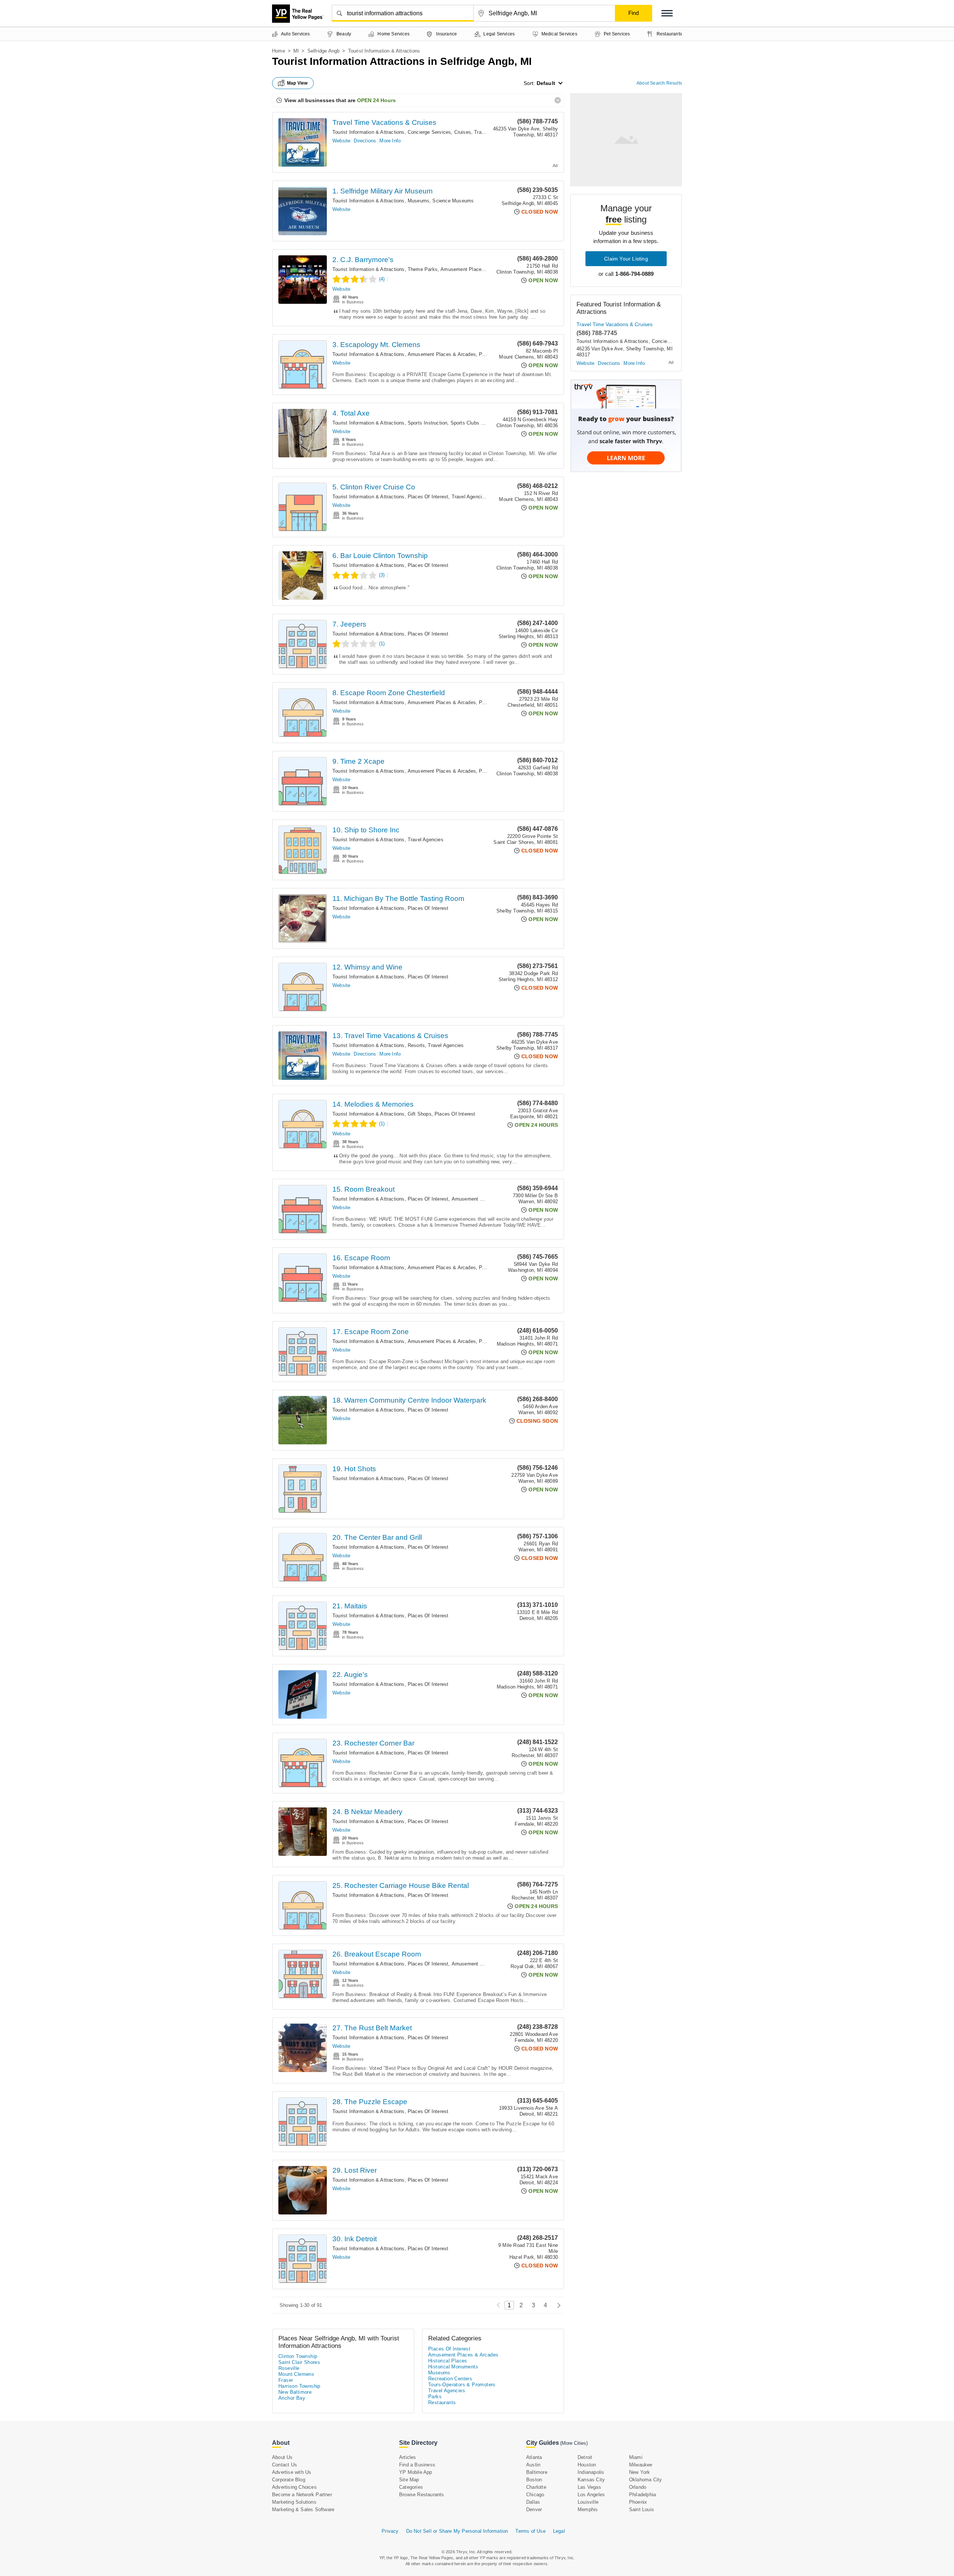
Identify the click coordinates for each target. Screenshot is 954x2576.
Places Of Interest (428, 497)
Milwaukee (641, 2465)
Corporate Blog (289, 2480)
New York (640, 2472)
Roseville (289, 2368)
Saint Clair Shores (299, 2362)
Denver (534, 2509)
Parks (435, 2397)
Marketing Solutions (294, 2502)
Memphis (588, 2509)
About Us (282, 2457)
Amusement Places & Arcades (475, 269)
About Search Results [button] (659, 83)
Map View (297, 83)
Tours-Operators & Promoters (462, 2385)
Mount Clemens (296, 2374)
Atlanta (534, 2457)
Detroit (585, 2457)
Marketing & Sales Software (303, 2509)
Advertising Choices (294, 2487)
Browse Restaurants (422, 2495)
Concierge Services (429, 132)
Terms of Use (530, 2531)
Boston (534, 2480)
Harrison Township (299, 2386)
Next (557, 2305)
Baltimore (537, 2472)
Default (546, 83)
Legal (559, 2531)
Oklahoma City (646, 2480)
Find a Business (417, 2465)
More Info (390, 141)
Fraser (286, 2380)
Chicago (535, 2495)
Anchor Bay (292, 2398)
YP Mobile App (416, 2472)
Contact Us (285, 2465)
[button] (667, 13)
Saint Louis (642, 2509)
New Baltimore (295, 2392)
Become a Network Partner (302, 2495)
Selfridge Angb (324, 51)
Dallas (533, 2502)
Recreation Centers (450, 2379)
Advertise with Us (292, 2472)
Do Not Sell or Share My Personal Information (457, 2531)
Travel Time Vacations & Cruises (384, 122)
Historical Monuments (453, 2367)
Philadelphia (642, 2495)
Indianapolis (591, 2472)
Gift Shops (420, 1114)
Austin (533, 2465)
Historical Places (448, 2361)
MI (296, 51)
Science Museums (453, 201)
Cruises (463, 132)
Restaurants (442, 2402)
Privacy (390, 2531)
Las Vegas (589, 2487)
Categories (411, 2487)
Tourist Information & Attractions (369, 132)
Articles (408, 2457)
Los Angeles (591, 2495)
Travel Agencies (470, 497)
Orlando (638, 2487)
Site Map (409, 2480)
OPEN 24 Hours (376, 100)
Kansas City (591, 2480)
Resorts (416, 1045)
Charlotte (536, 2487)
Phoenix (638, 2502)
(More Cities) (574, 2443)
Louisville (588, 2502)
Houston (587, 2465)
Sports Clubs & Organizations (484, 423)
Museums (418, 201)
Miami (636, 2457)
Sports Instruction (428, 423)
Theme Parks (423, 269)
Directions (365, 141)
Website (341, 141)
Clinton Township (298, 2356)
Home (279, 51)
